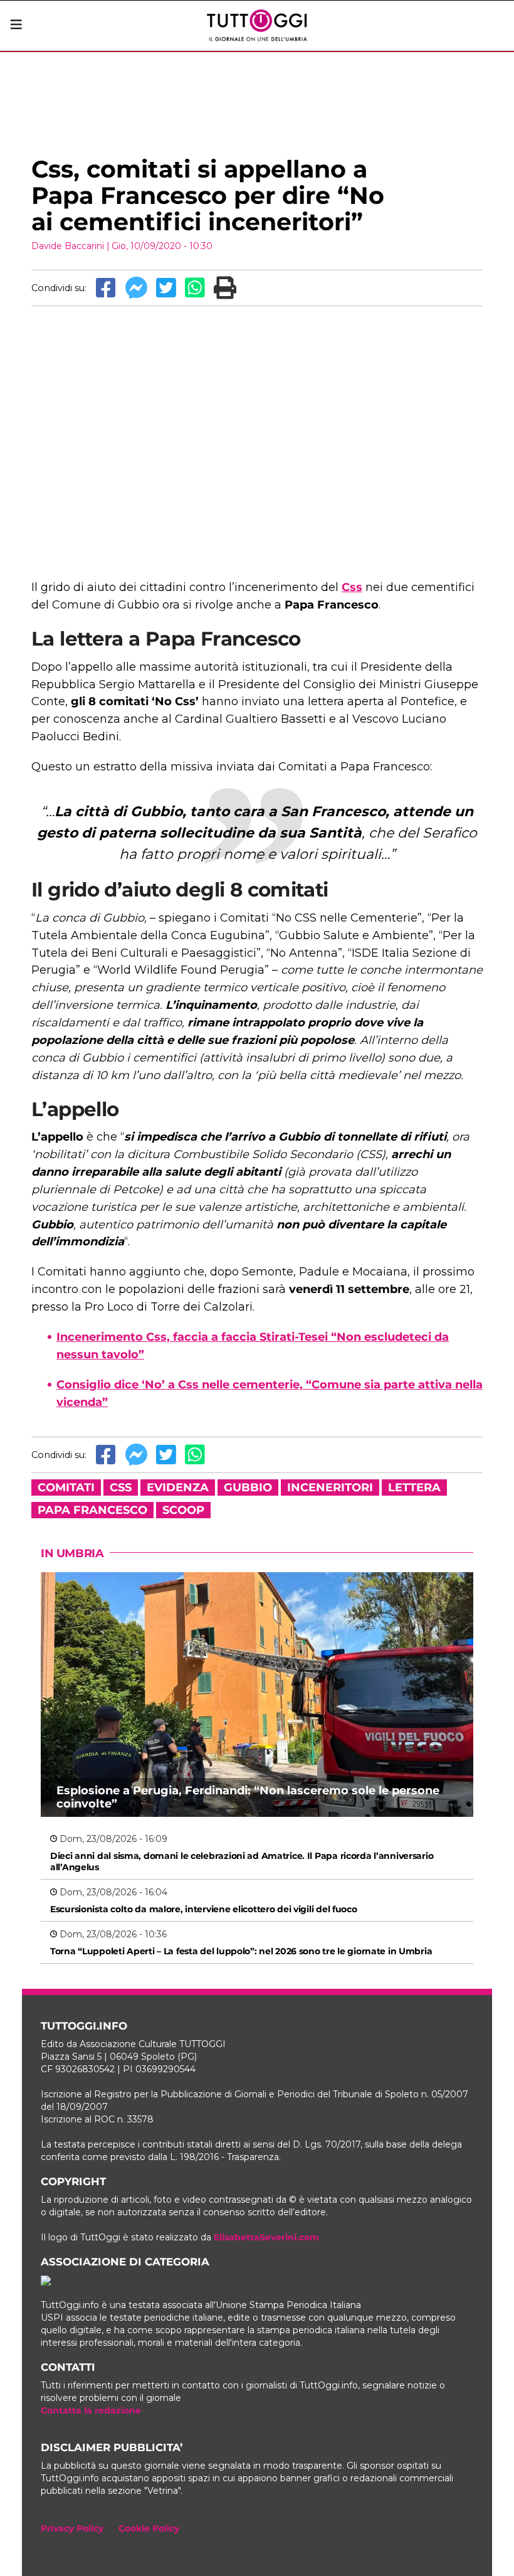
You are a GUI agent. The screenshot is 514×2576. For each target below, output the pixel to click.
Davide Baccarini (68, 246)
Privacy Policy (72, 2528)
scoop (183, 1510)
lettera (414, 1488)
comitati (66, 1488)
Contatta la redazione (91, 2410)
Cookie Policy (149, 2528)
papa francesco (92, 1510)
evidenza (178, 1488)
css (121, 1488)
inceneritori (330, 1488)
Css (352, 587)
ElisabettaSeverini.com (266, 2237)
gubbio (248, 1488)
